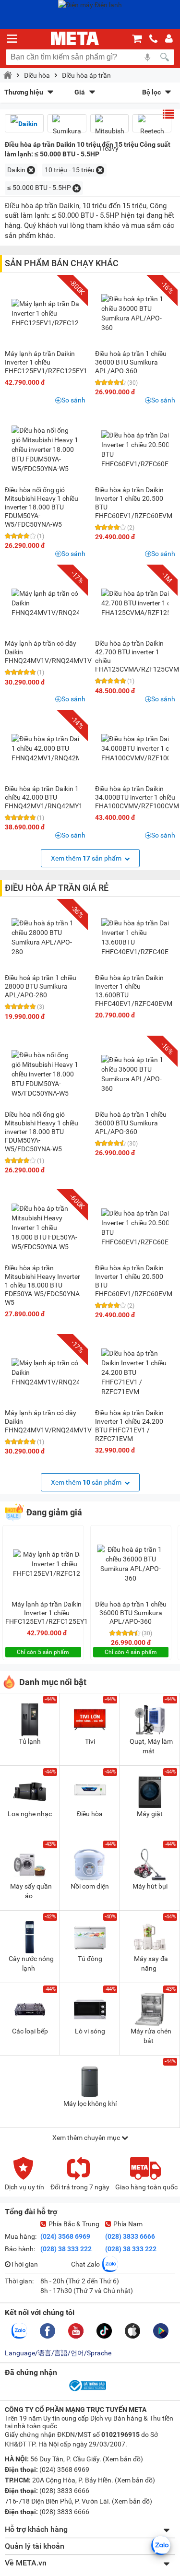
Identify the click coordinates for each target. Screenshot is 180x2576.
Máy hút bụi (150, 1886)
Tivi (90, 1741)
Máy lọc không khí (90, 2103)
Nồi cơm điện (90, 1886)
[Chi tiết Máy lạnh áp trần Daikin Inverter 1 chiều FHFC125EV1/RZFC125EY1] (53, 313)
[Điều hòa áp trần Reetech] (152, 127)
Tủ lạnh (30, 1741)
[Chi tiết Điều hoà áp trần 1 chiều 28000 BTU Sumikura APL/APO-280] (45, 937)
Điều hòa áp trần (86, 75)
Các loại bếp (30, 2031)
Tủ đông (90, 1959)
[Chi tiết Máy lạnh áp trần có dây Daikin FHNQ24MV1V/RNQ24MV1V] (55, 603)
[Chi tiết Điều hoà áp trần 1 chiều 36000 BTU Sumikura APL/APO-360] (135, 313)
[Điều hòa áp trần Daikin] (24, 124)
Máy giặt (150, 1814)
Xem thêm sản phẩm (87, 858)
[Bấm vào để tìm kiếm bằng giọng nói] (147, 57)
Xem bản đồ (123, 2459)
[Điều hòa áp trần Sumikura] (67, 127)
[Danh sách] (168, 114)
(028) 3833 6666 (130, 2236)
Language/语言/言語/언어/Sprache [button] (58, 2353)
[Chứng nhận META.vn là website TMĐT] (87, 2390)
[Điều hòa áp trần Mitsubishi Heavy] (110, 136)
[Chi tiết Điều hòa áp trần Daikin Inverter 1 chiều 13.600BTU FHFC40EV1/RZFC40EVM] (140, 937)
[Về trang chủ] (75, 38)
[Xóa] (31, 170)
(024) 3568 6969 (65, 2236)
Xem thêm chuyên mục (87, 2138)
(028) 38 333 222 (66, 2249)
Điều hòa (37, 75)
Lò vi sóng (90, 2031)
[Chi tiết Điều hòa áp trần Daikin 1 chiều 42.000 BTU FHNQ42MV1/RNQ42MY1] (50, 748)
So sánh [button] (73, 400)
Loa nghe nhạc (30, 1814)
